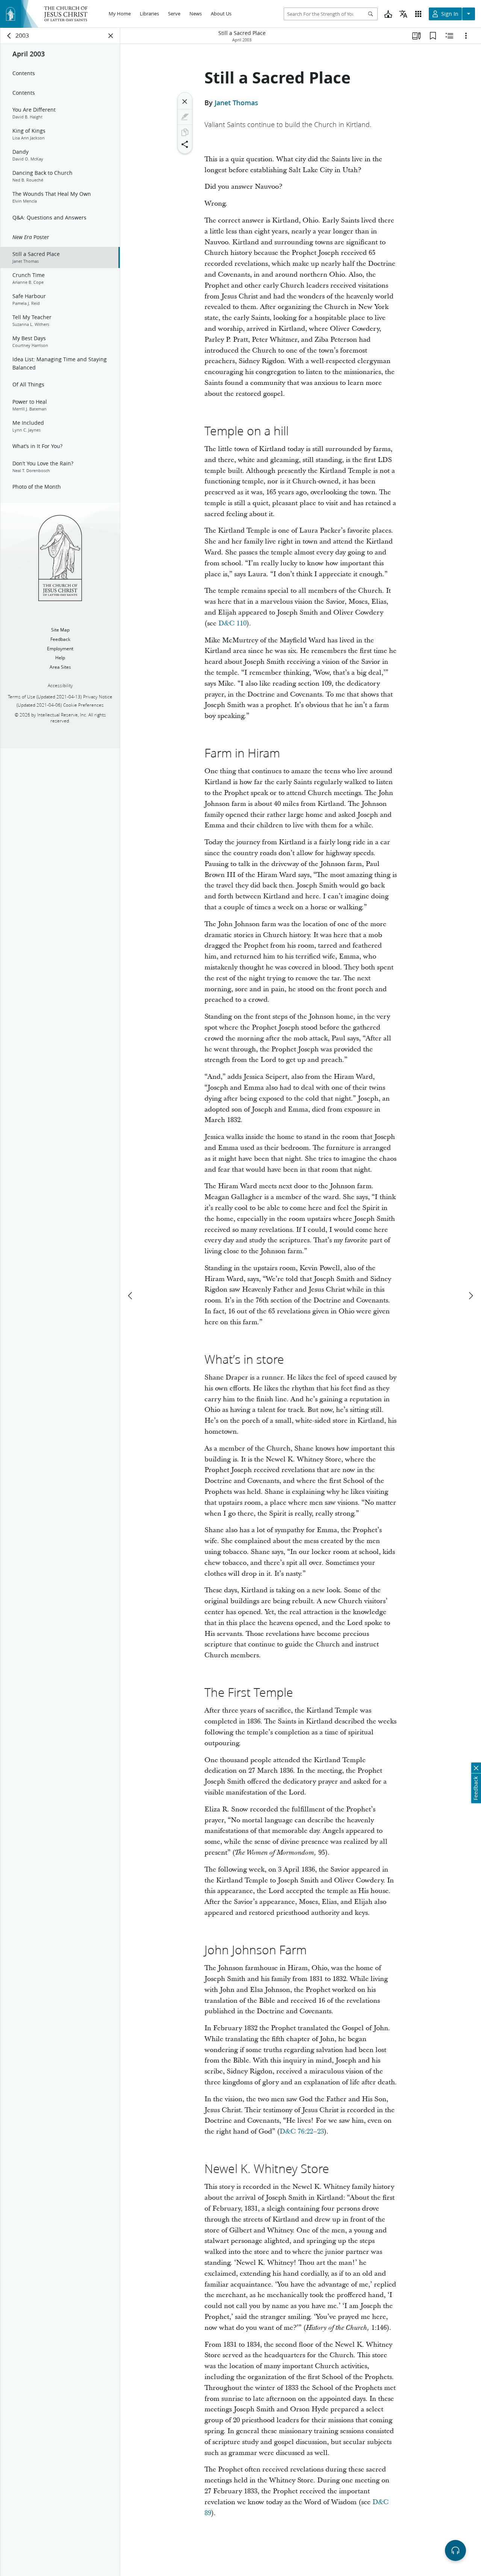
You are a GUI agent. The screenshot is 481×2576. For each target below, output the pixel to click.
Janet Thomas (236, 103)
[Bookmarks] (433, 36)
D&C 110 (232, 623)
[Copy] (185, 132)
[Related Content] (449, 36)
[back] (9, 36)
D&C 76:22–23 (302, 2132)
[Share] (185, 144)
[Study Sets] (416, 36)
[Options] (466, 36)
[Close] (185, 101)
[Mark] (185, 117)
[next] (470, 1296)
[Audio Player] (455, 2550)
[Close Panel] (111, 36)
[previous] (131, 1296)
